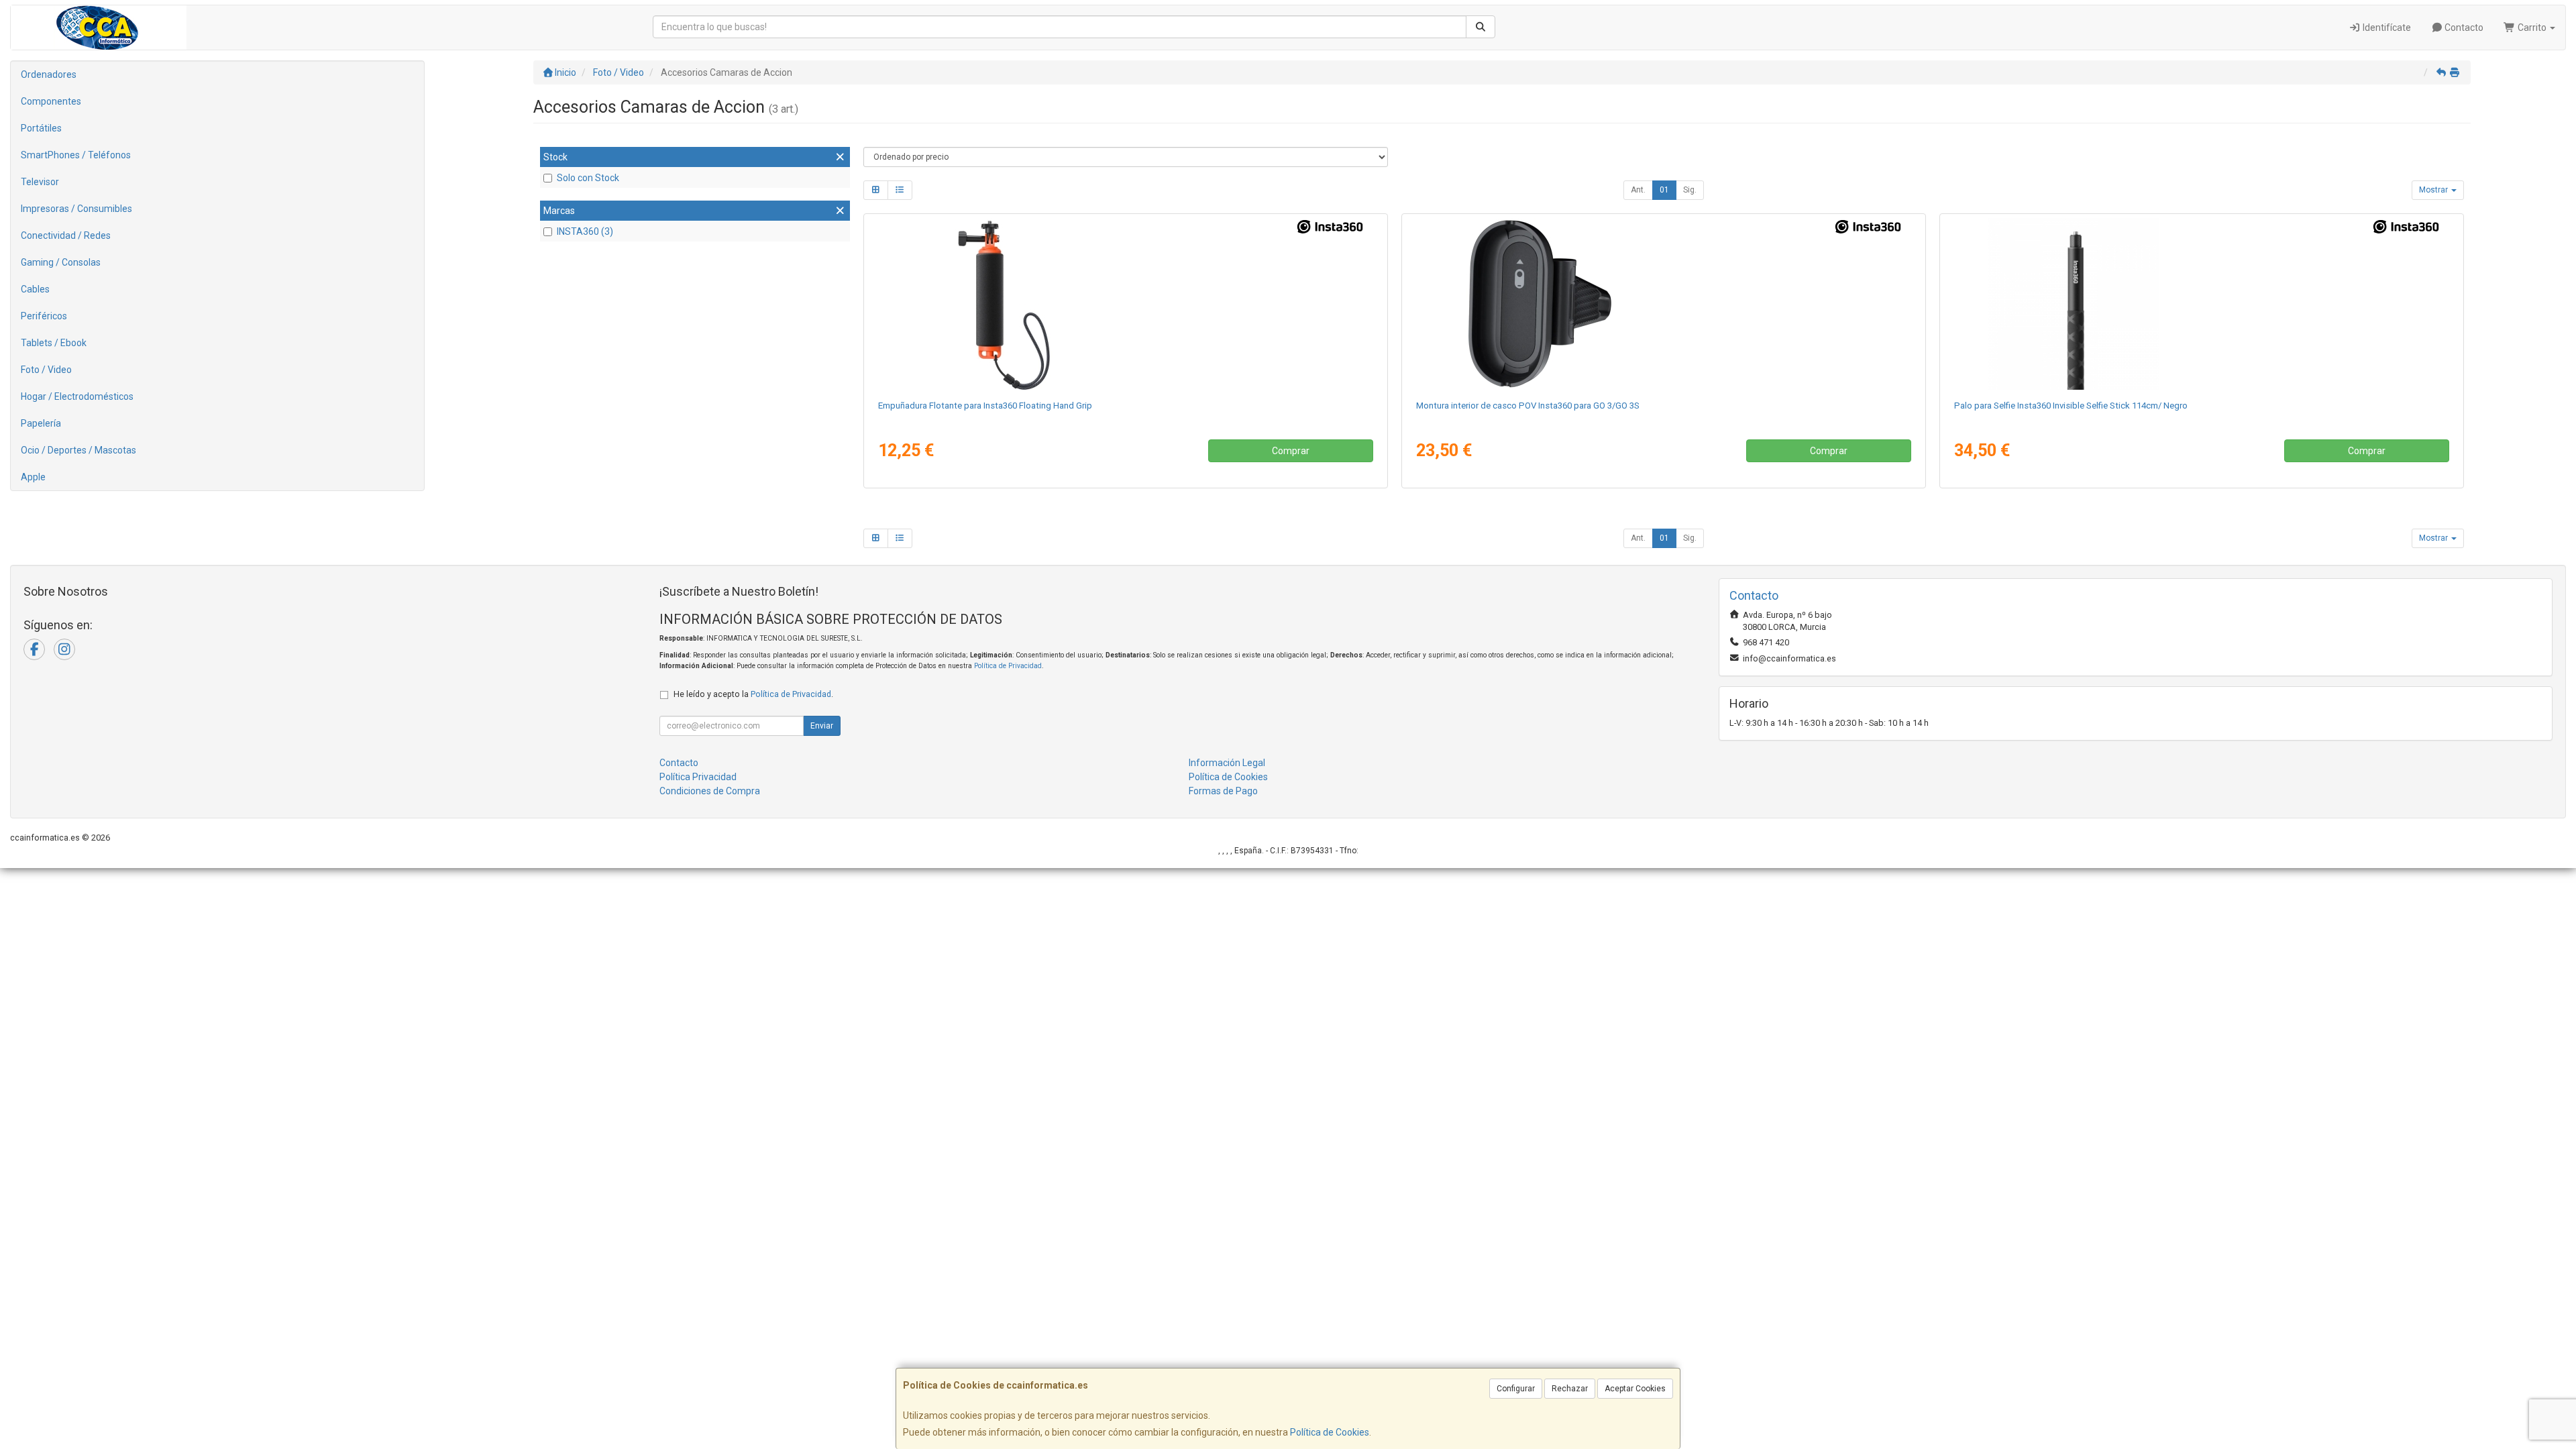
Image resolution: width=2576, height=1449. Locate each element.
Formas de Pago (1223, 791)
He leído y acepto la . (753, 694)
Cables (35, 289)
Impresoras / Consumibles (76, 209)
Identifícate (2386, 28)
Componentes (51, 101)
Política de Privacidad (1008, 666)
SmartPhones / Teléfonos (76, 155)
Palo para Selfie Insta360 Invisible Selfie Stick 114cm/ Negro (2071, 406)
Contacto (2463, 28)
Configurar (1516, 1389)
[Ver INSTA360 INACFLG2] (1125, 304)
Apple (33, 477)
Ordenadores (49, 74)
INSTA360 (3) (585, 231)
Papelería (41, 423)
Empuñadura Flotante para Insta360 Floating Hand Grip (985, 406)
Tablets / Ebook (54, 343)
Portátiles (41, 128)
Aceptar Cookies (1635, 1389)
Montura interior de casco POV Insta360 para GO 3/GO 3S (1528, 406)
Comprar (1291, 451)
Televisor (40, 182)
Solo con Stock (588, 178)
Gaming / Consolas (61, 262)
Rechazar (1570, 1389)
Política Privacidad (698, 777)
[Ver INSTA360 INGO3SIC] (1663, 304)
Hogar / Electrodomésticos (77, 396)
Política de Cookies (1330, 1432)
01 (1664, 190)
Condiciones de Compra (710, 791)
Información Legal (1227, 763)
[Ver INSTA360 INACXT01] (2201, 304)
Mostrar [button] (2434, 190)
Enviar (822, 726)
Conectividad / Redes (66, 235)
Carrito (2532, 28)
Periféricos (44, 316)
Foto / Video (46, 370)
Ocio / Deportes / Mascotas (78, 450)
